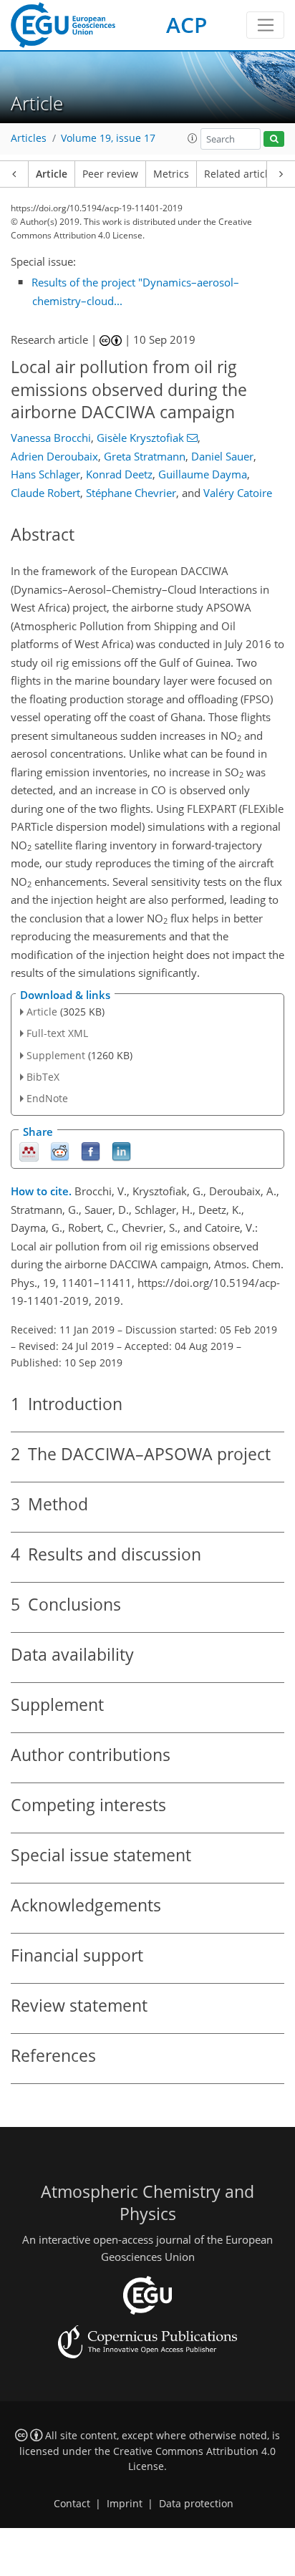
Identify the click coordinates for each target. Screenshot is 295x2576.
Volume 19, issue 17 (108, 138)
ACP (187, 25)
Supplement (56, 1055)
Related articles (241, 174)
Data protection (196, 2504)
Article (52, 174)
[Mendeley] (29, 1151)
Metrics (171, 174)
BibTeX (43, 1077)
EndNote (47, 1098)
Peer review (110, 174)
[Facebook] (91, 1151)
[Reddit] (60, 1151)
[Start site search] (274, 139)
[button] (193, 138)
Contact (72, 2504)
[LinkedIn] (121, 1151)
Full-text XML (57, 1033)
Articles (29, 138)
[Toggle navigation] (265, 25)
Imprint (125, 2504)
